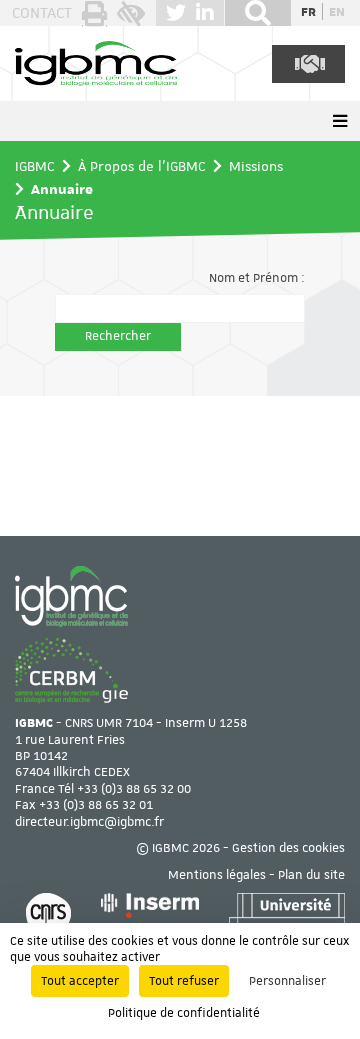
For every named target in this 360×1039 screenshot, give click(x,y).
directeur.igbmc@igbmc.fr (89, 822)
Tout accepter (80, 981)
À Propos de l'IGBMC (142, 166)
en (337, 11)
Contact (42, 13)
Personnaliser (287, 981)
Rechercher (118, 336)
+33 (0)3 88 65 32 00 (134, 789)
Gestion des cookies (288, 848)
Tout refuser (184, 981)
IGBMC (35, 166)
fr (308, 11)
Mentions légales (217, 875)
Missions (256, 166)
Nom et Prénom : (257, 278)
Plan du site (311, 875)
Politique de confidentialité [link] (184, 1013)
